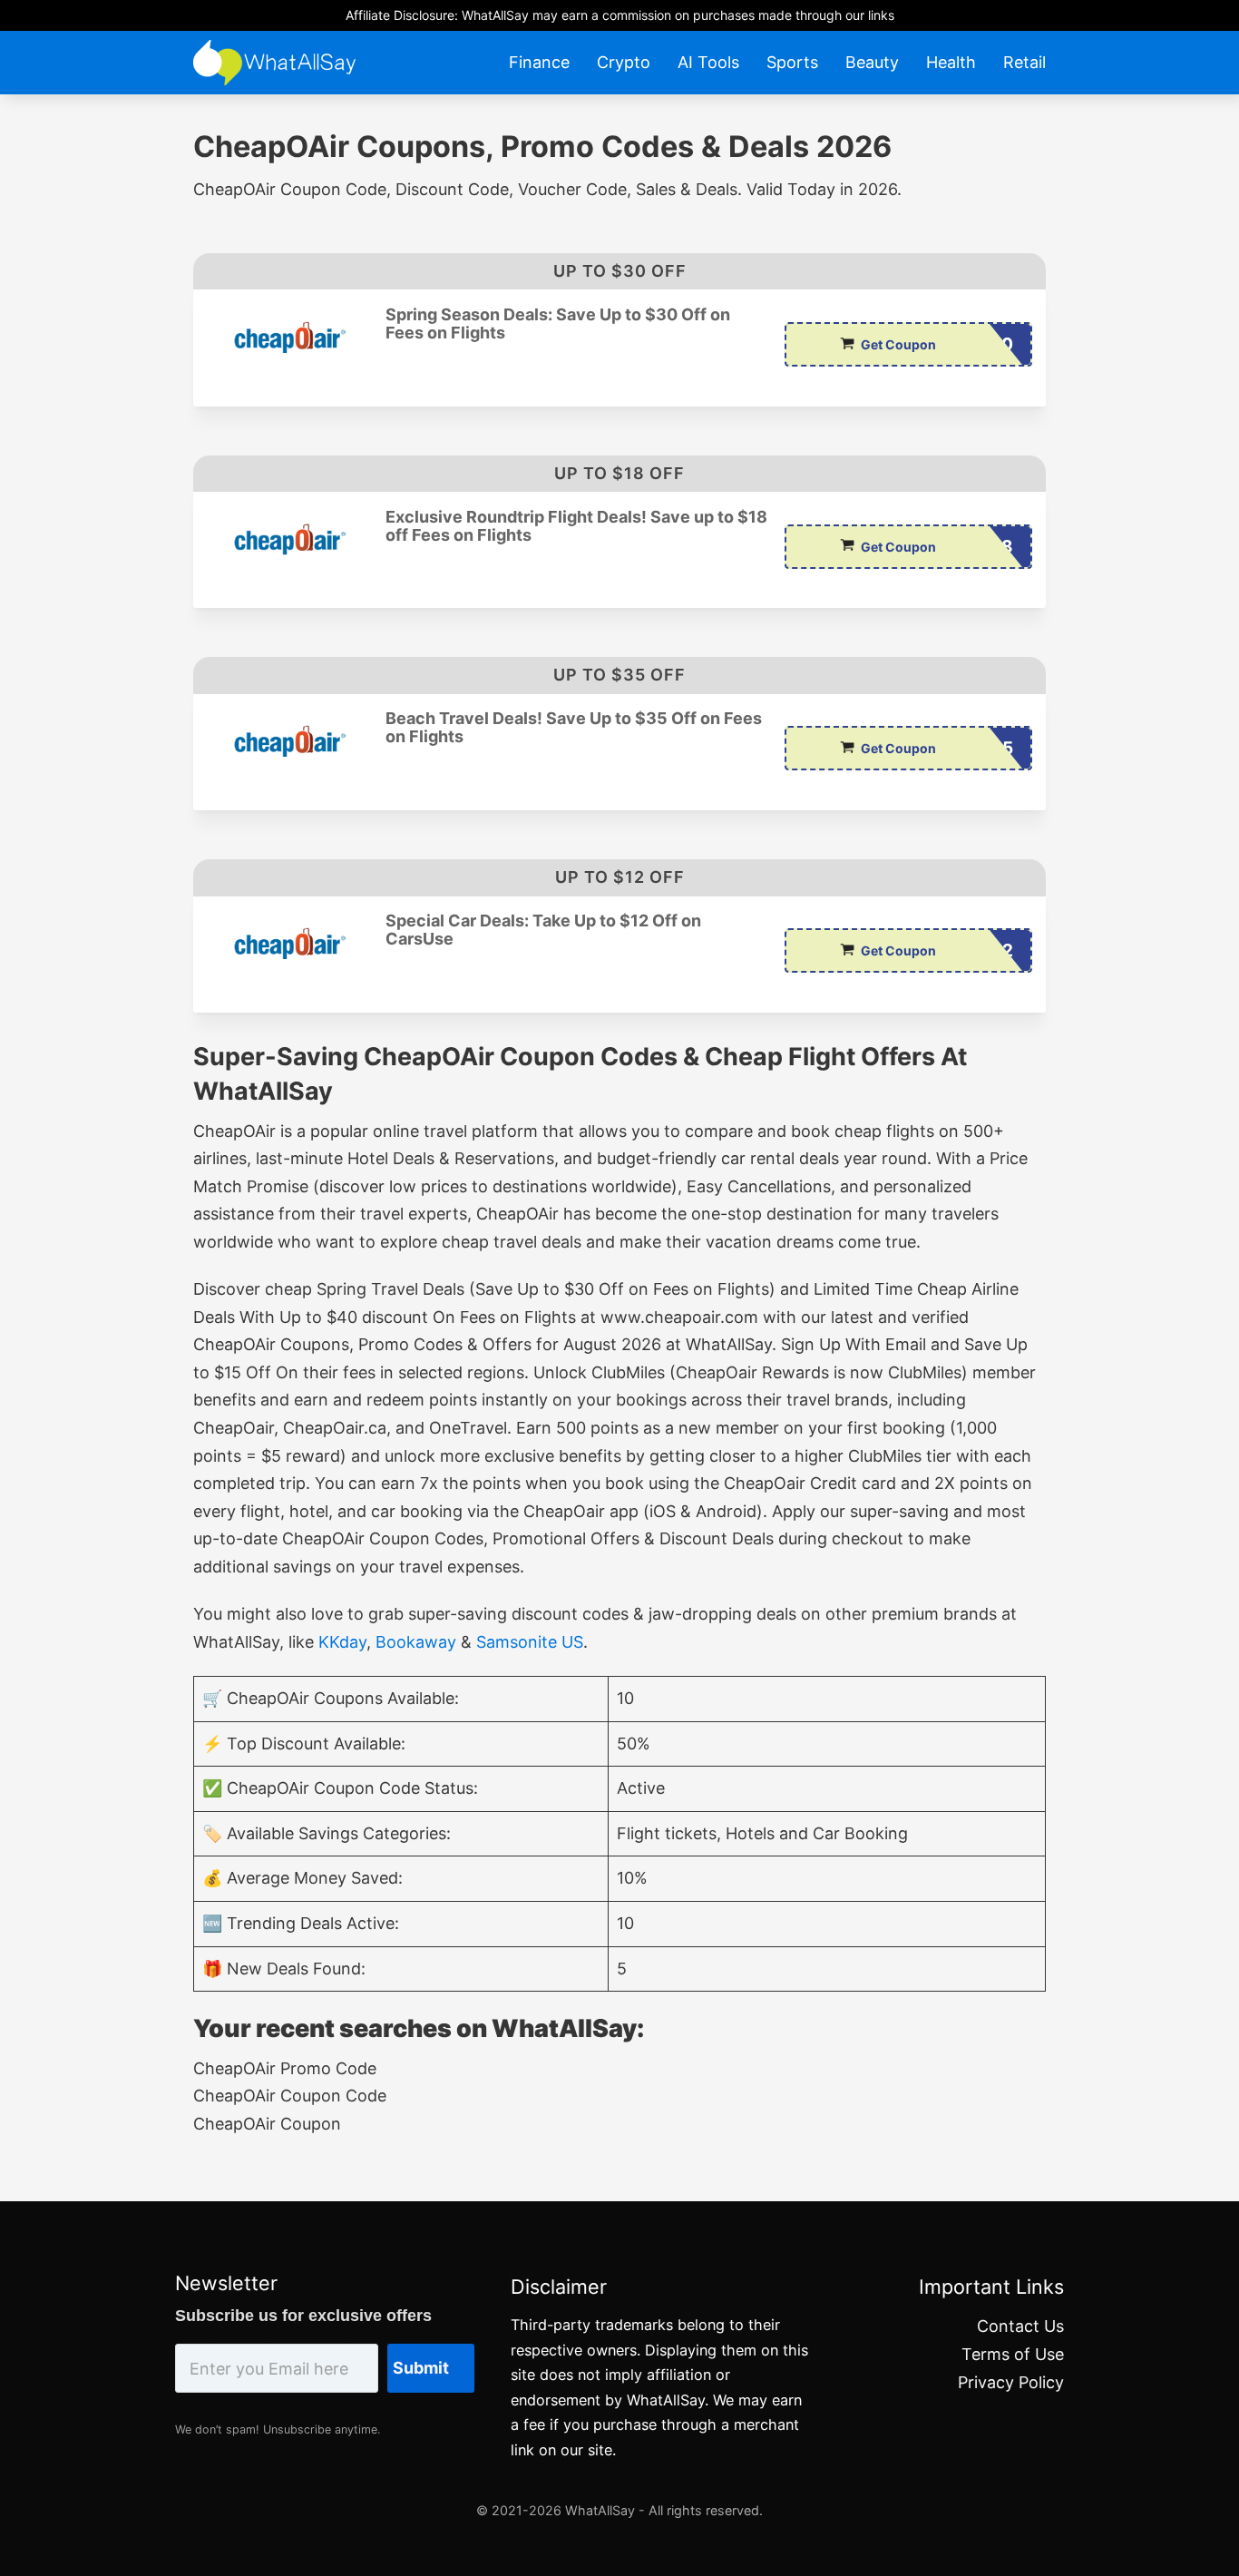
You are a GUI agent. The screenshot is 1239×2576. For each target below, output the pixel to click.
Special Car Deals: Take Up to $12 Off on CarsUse (543, 930)
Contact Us (1020, 2326)
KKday (342, 1642)
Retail (1024, 62)
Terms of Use (1013, 2354)
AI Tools (708, 62)
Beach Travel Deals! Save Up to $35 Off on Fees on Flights (574, 728)
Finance (539, 62)
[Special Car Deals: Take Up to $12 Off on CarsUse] (289, 943)
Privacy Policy (1011, 2382)
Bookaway (416, 1642)
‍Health (951, 62)
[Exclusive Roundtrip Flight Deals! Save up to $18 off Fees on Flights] (289, 539)
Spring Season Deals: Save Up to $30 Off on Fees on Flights (558, 324)
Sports (792, 62)
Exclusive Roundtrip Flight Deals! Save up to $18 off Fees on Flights (576, 526)
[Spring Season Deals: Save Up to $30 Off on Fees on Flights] (289, 337)
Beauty (872, 62)
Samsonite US (530, 1642)
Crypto (624, 62)
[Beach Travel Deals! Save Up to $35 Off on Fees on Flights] (289, 741)
